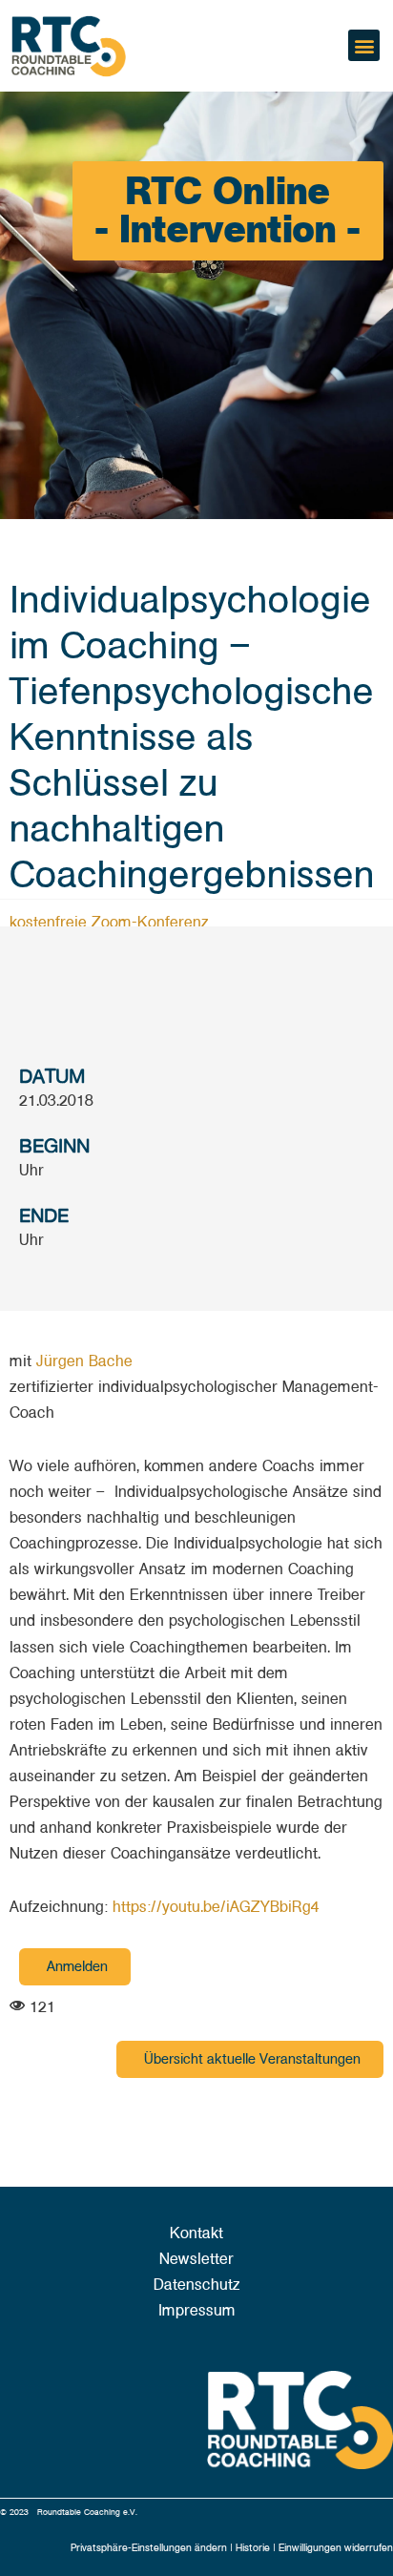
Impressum (197, 2311)
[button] (364, 45)
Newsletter (196, 2259)
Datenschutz (197, 2285)
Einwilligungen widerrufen (336, 2548)
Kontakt (196, 2233)
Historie (254, 2548)
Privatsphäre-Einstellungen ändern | (153, 2548)
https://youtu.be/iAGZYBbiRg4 (216, 1907)
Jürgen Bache (84, 1361)
